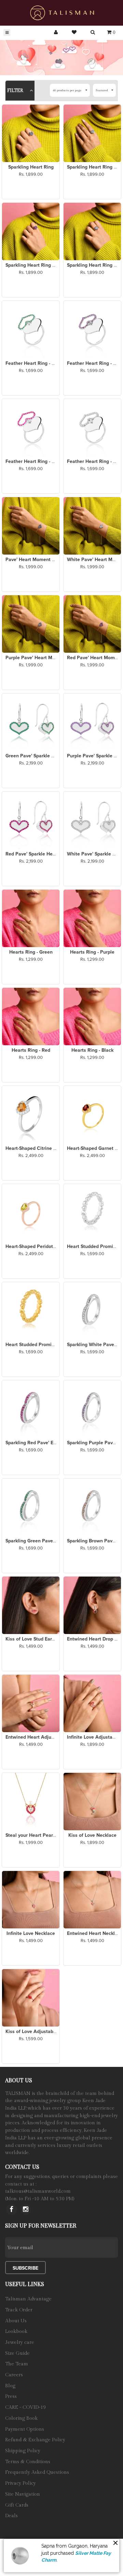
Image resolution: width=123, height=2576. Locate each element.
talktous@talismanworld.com (38, 2191)
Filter (16, 91)
